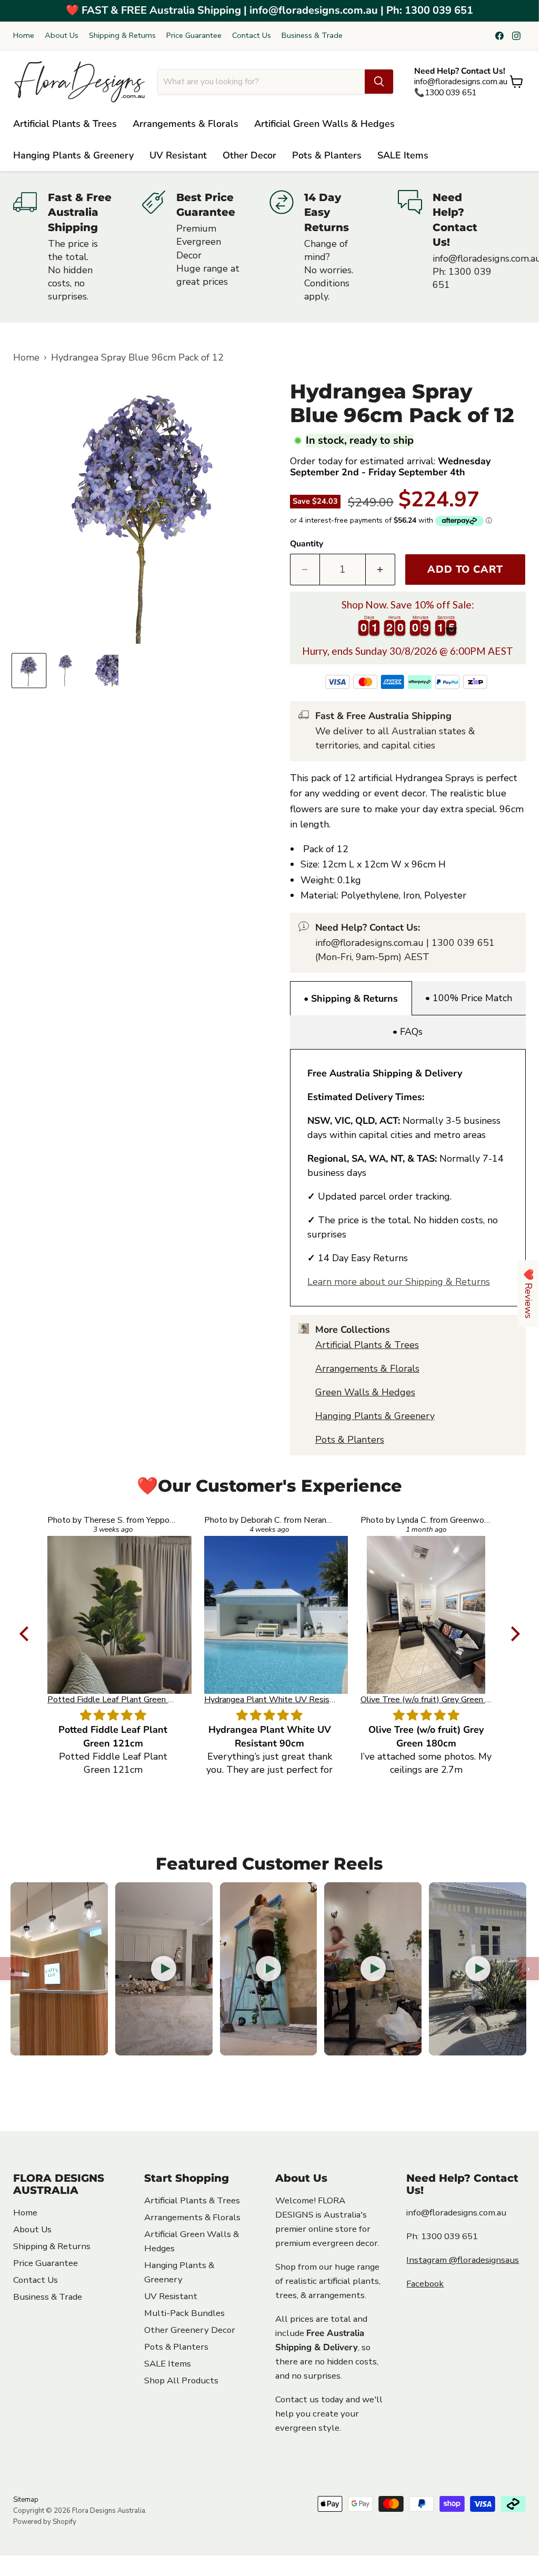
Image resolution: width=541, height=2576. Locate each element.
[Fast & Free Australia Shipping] (77, 247)
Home (24, 36)
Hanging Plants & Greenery (73, 155)
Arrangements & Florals (186, 124)
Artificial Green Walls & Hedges (324, 124)
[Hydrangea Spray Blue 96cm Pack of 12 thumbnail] (29, 671)
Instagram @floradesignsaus (463, 2260)
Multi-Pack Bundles (184, 2313)
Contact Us (252, 36)
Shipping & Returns (122, 36)
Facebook (425, 2284)
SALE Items (403, 155)
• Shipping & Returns (351, 999)
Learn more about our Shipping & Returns (399, 1282)
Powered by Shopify (45, 2522)
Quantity (307, 544)
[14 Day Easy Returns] (334, 247)
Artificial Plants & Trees (65, 124)
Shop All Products (181, 2380)
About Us (62, 36)
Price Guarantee (194, 36)
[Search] (379, 82)
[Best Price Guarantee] (206, 247)
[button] (26, 1634)
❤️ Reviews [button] (528, 1294)
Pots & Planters (327, 155)
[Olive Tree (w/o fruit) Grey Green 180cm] (270, 1615)
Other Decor (249, 155)
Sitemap (26, 2500)
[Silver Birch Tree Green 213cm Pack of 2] (426, 1615)
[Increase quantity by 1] (380, 570)
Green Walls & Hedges (365, 1392)
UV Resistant (178, 155)
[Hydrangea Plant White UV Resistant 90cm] (113, 1615)
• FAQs (408, 1032)
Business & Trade (312, 36)
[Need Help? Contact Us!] (462, 247)
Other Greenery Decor (190, 2330)
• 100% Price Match (469, 998)
